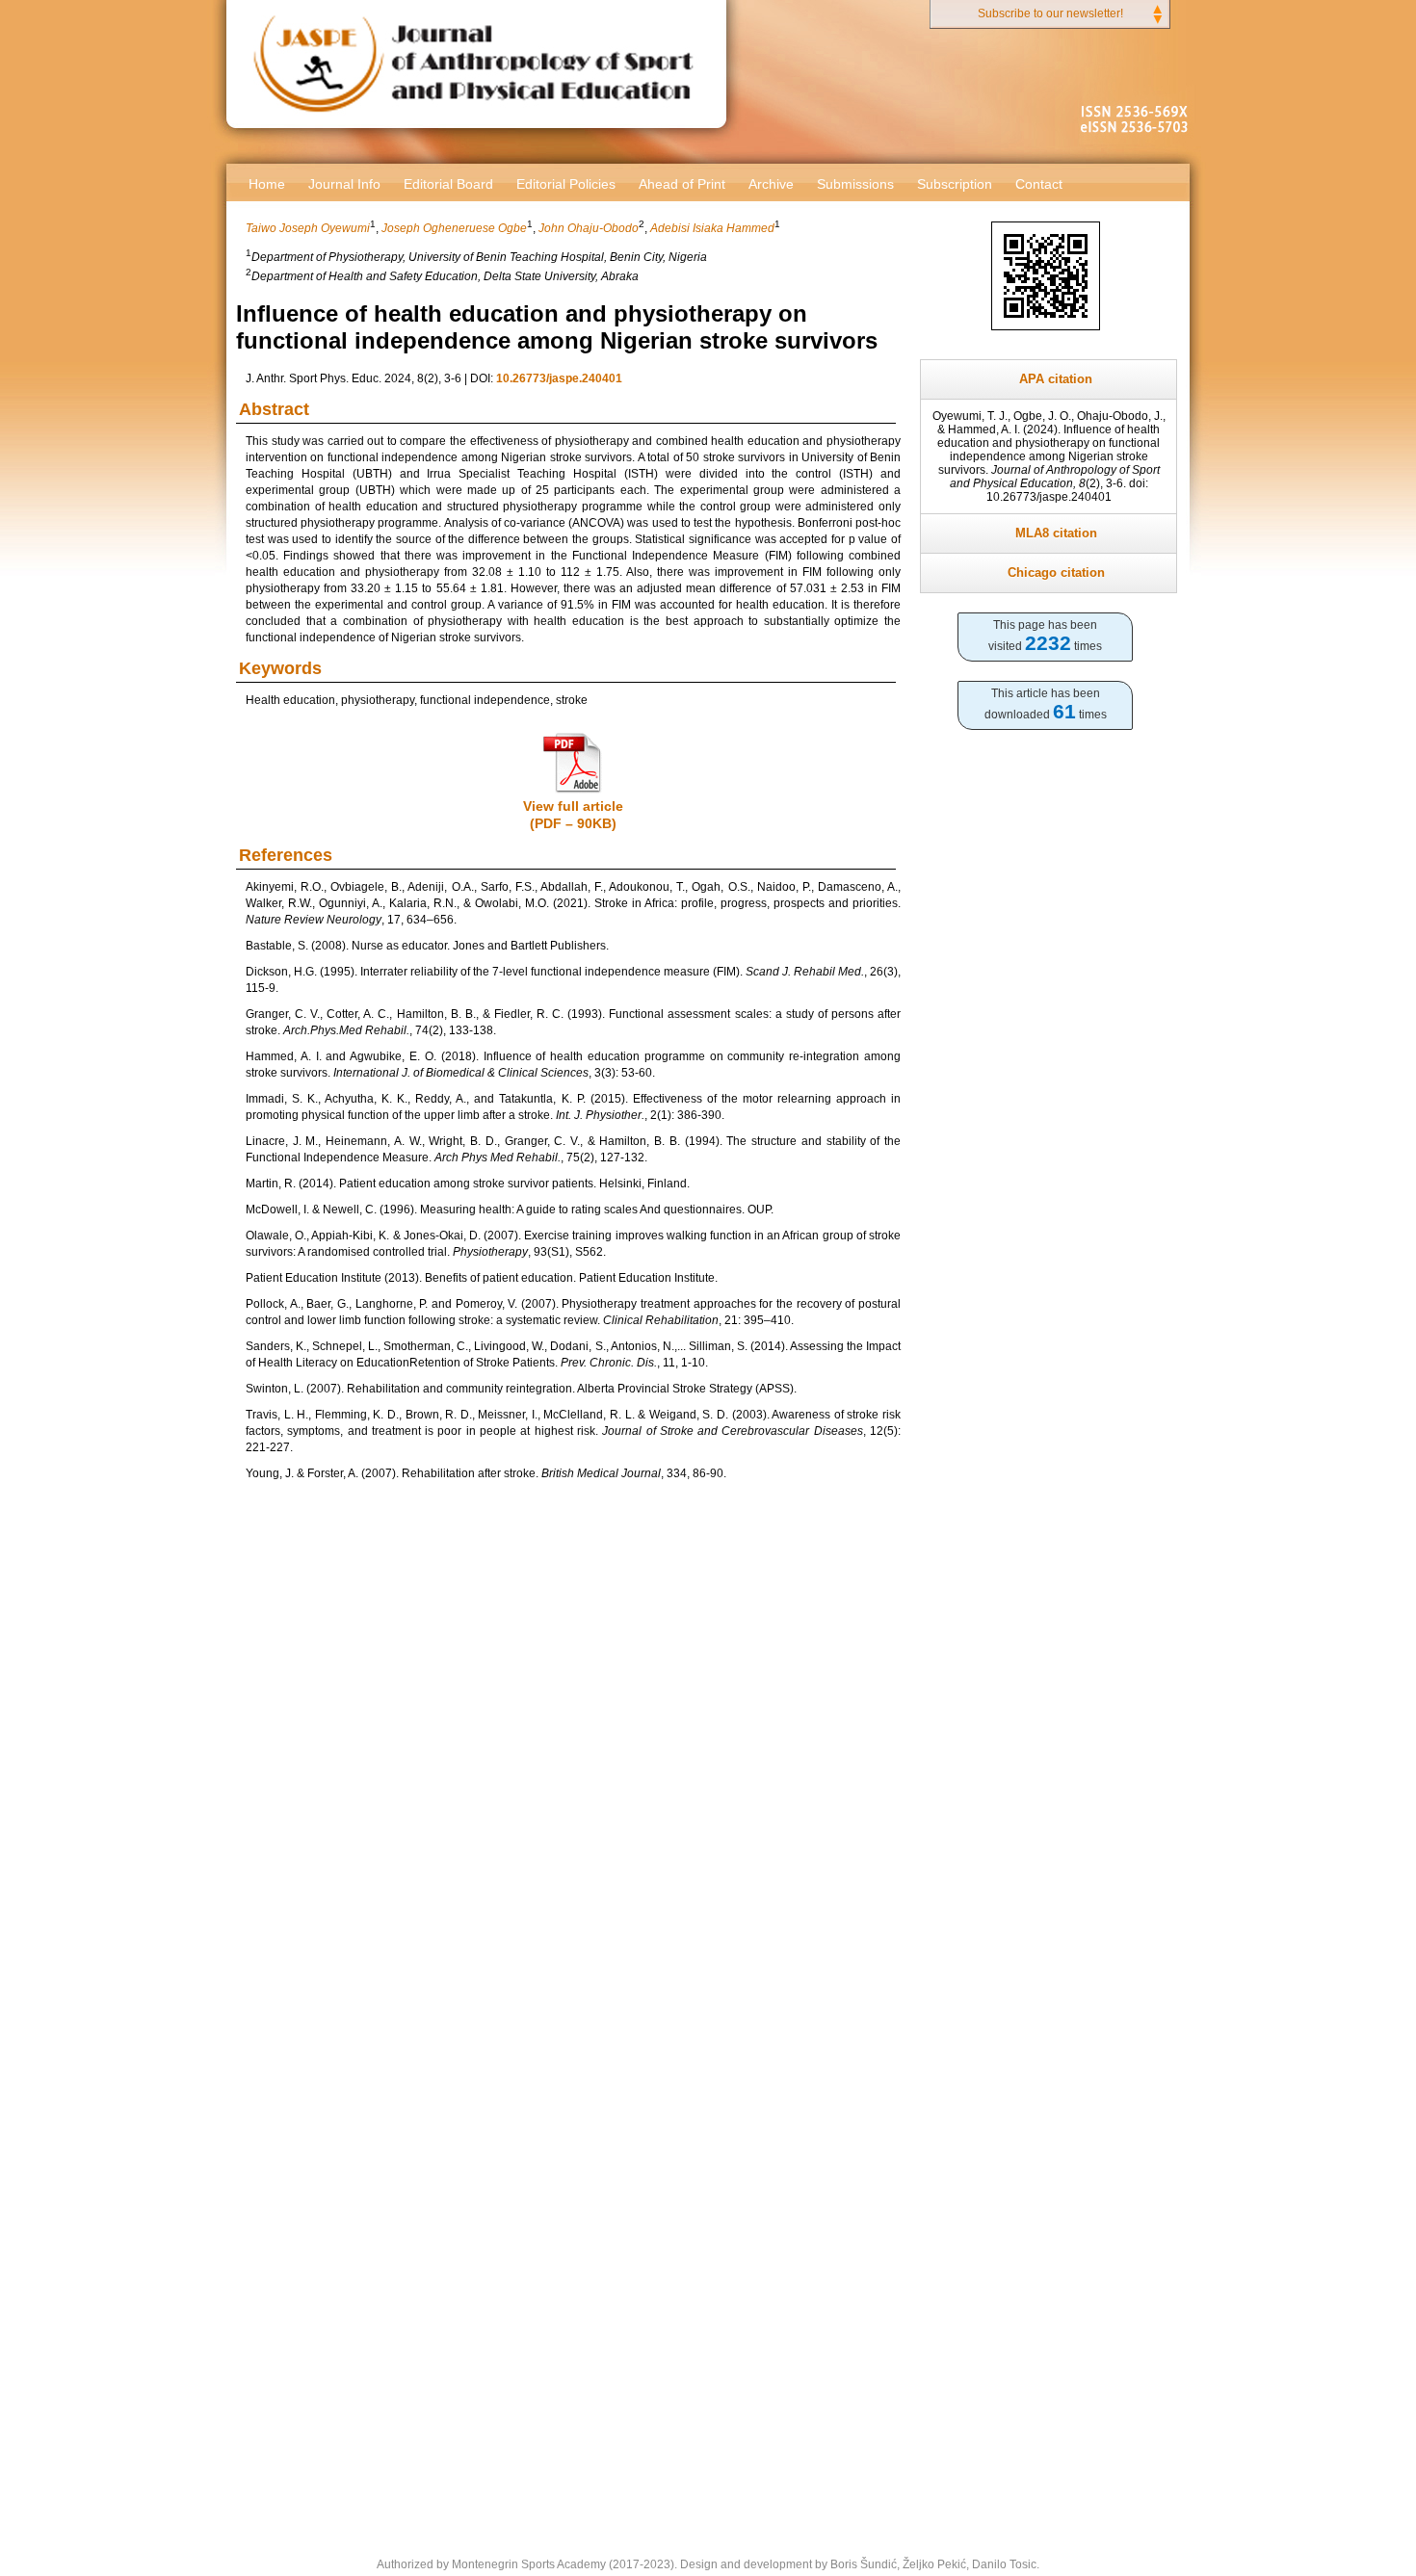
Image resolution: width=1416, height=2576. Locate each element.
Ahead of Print (682, 184)
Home (267, 184)
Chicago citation (1056, 572)
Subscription (955, 184)
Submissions (855, 184)
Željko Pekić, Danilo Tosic (970, 2564)
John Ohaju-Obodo (589, 228)
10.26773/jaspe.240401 (559, 378)
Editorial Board (448, 184)
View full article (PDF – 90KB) (573, 815)
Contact (1039, 184)
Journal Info (344, 184)
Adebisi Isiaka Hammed (712, 228)
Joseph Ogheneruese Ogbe (454, 228)
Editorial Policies (566, 184)
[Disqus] (573, 1759)
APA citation (1056, 379)
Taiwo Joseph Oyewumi (308, 228)
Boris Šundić (864, 2564)
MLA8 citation (1056, 533)
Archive (771, 184)
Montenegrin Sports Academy (529, 2564)
